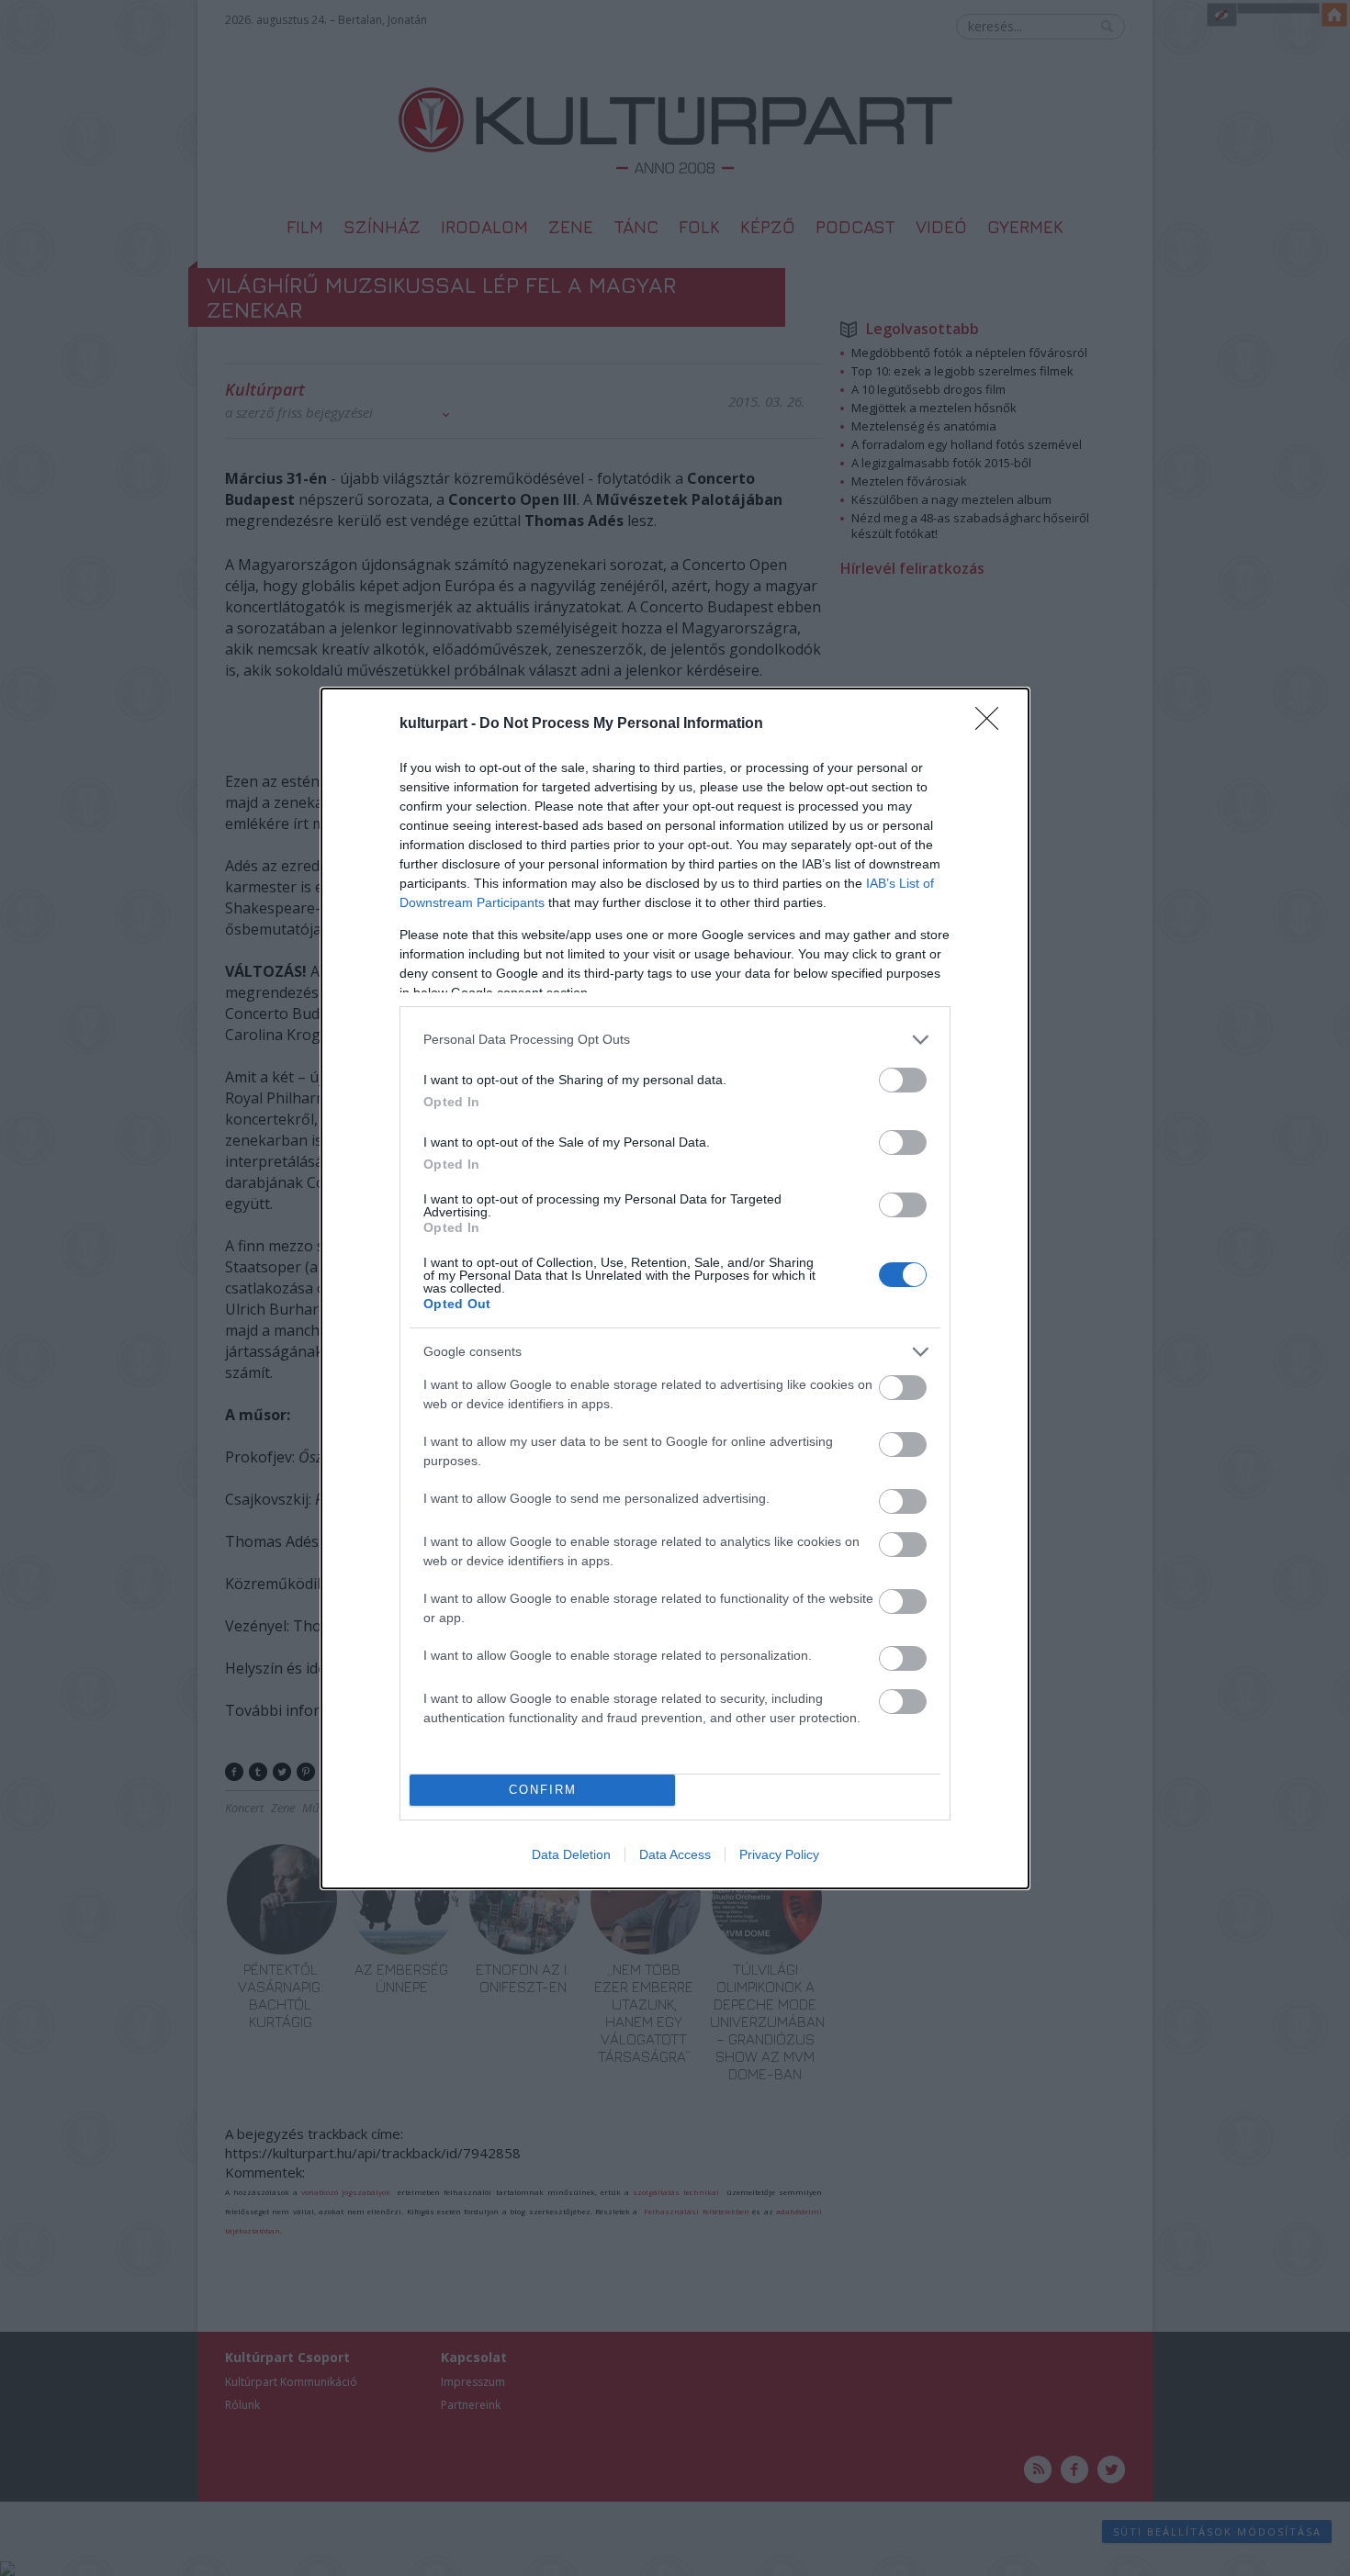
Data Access (675, 1854)
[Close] (993, 724)
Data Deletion (571, 1854)
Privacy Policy (779, 1854)
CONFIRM (543, 1790)
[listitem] (675, 1040)
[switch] (903, 1080)
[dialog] (675, 1288)
